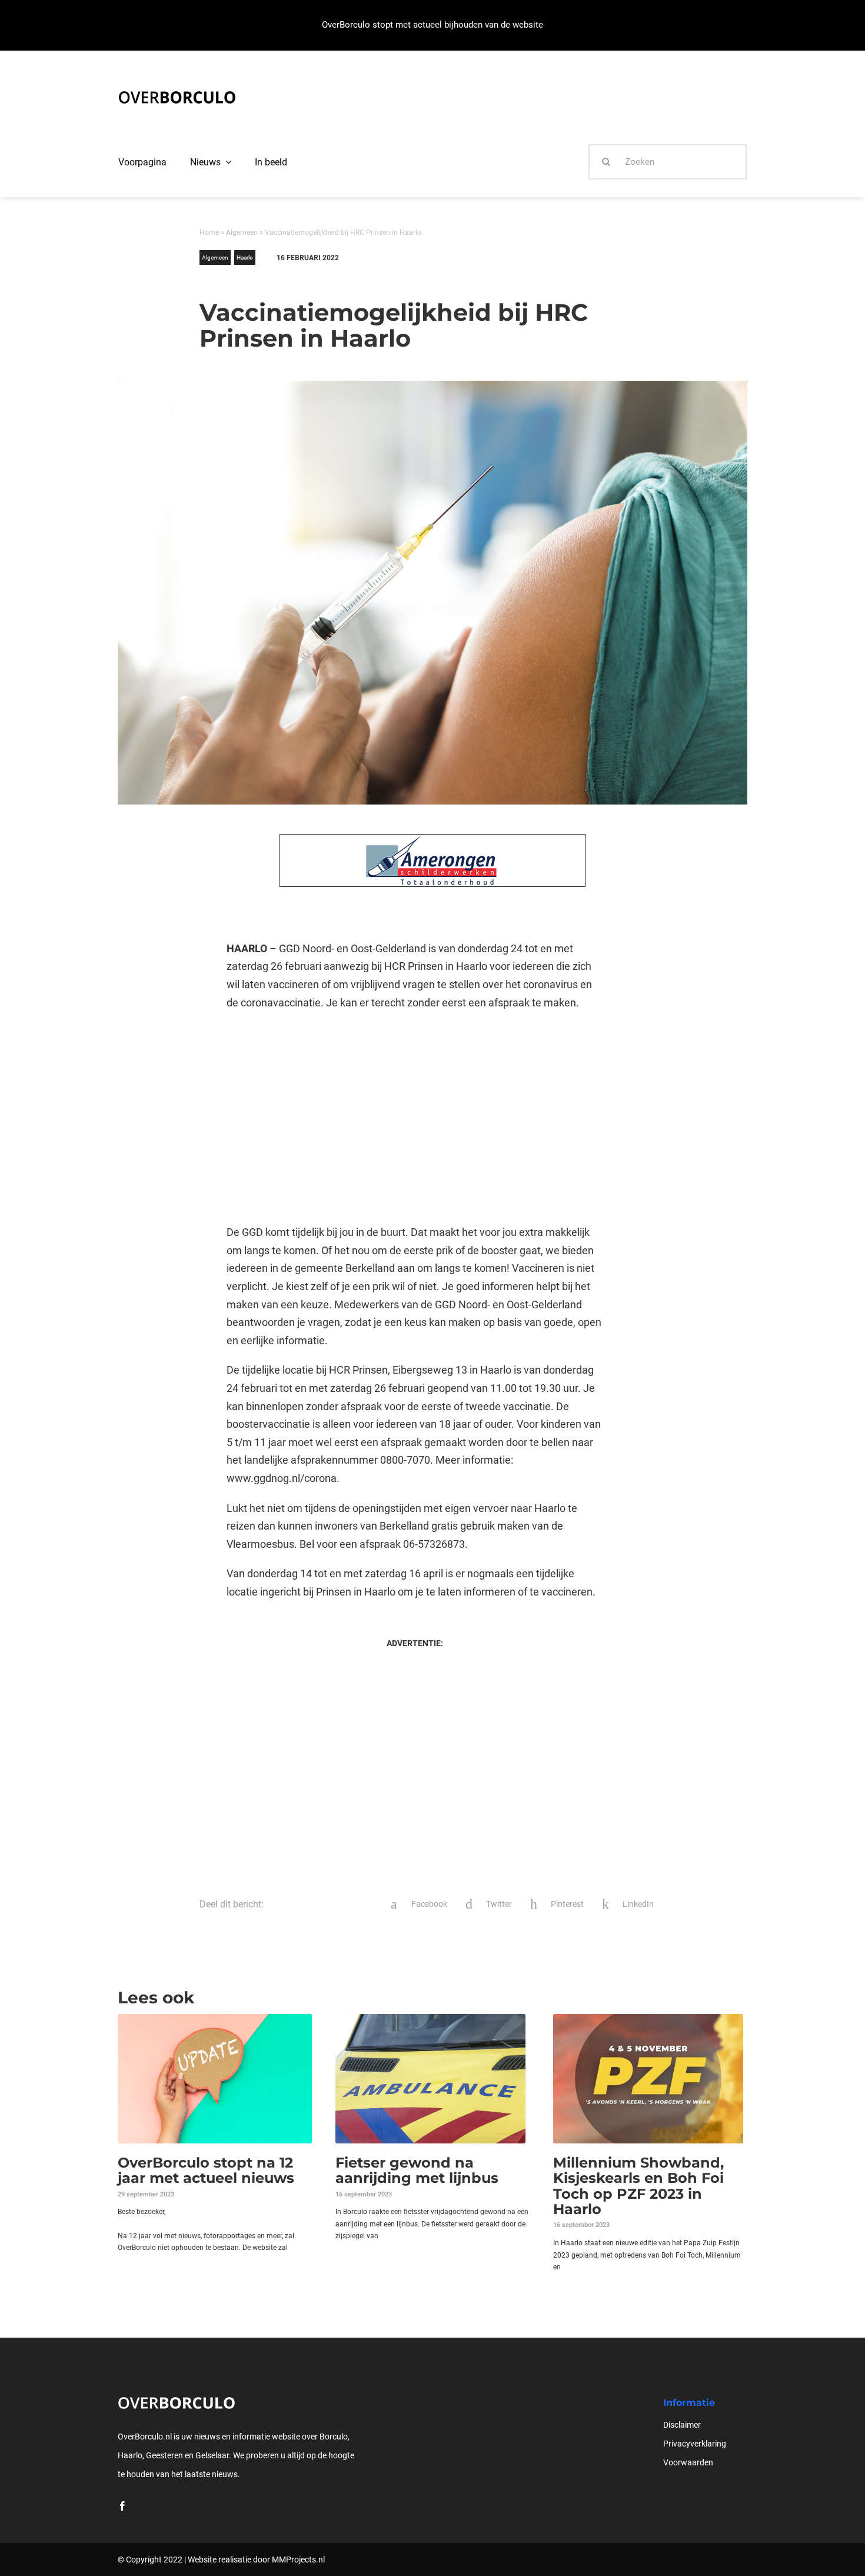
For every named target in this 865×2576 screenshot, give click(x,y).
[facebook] (122, 2506)
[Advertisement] (415, 1118)
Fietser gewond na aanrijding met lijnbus (417, 2170)
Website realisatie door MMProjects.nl (256, 2560)
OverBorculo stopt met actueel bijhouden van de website (432, 25)
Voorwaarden (688, 2462)
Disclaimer (682, 2425)
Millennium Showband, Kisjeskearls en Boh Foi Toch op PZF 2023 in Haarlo (638, 2186)
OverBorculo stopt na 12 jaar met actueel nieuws (206, 2170)
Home (209, 232)
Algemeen (242, 232)
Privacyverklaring (695, 2444)
